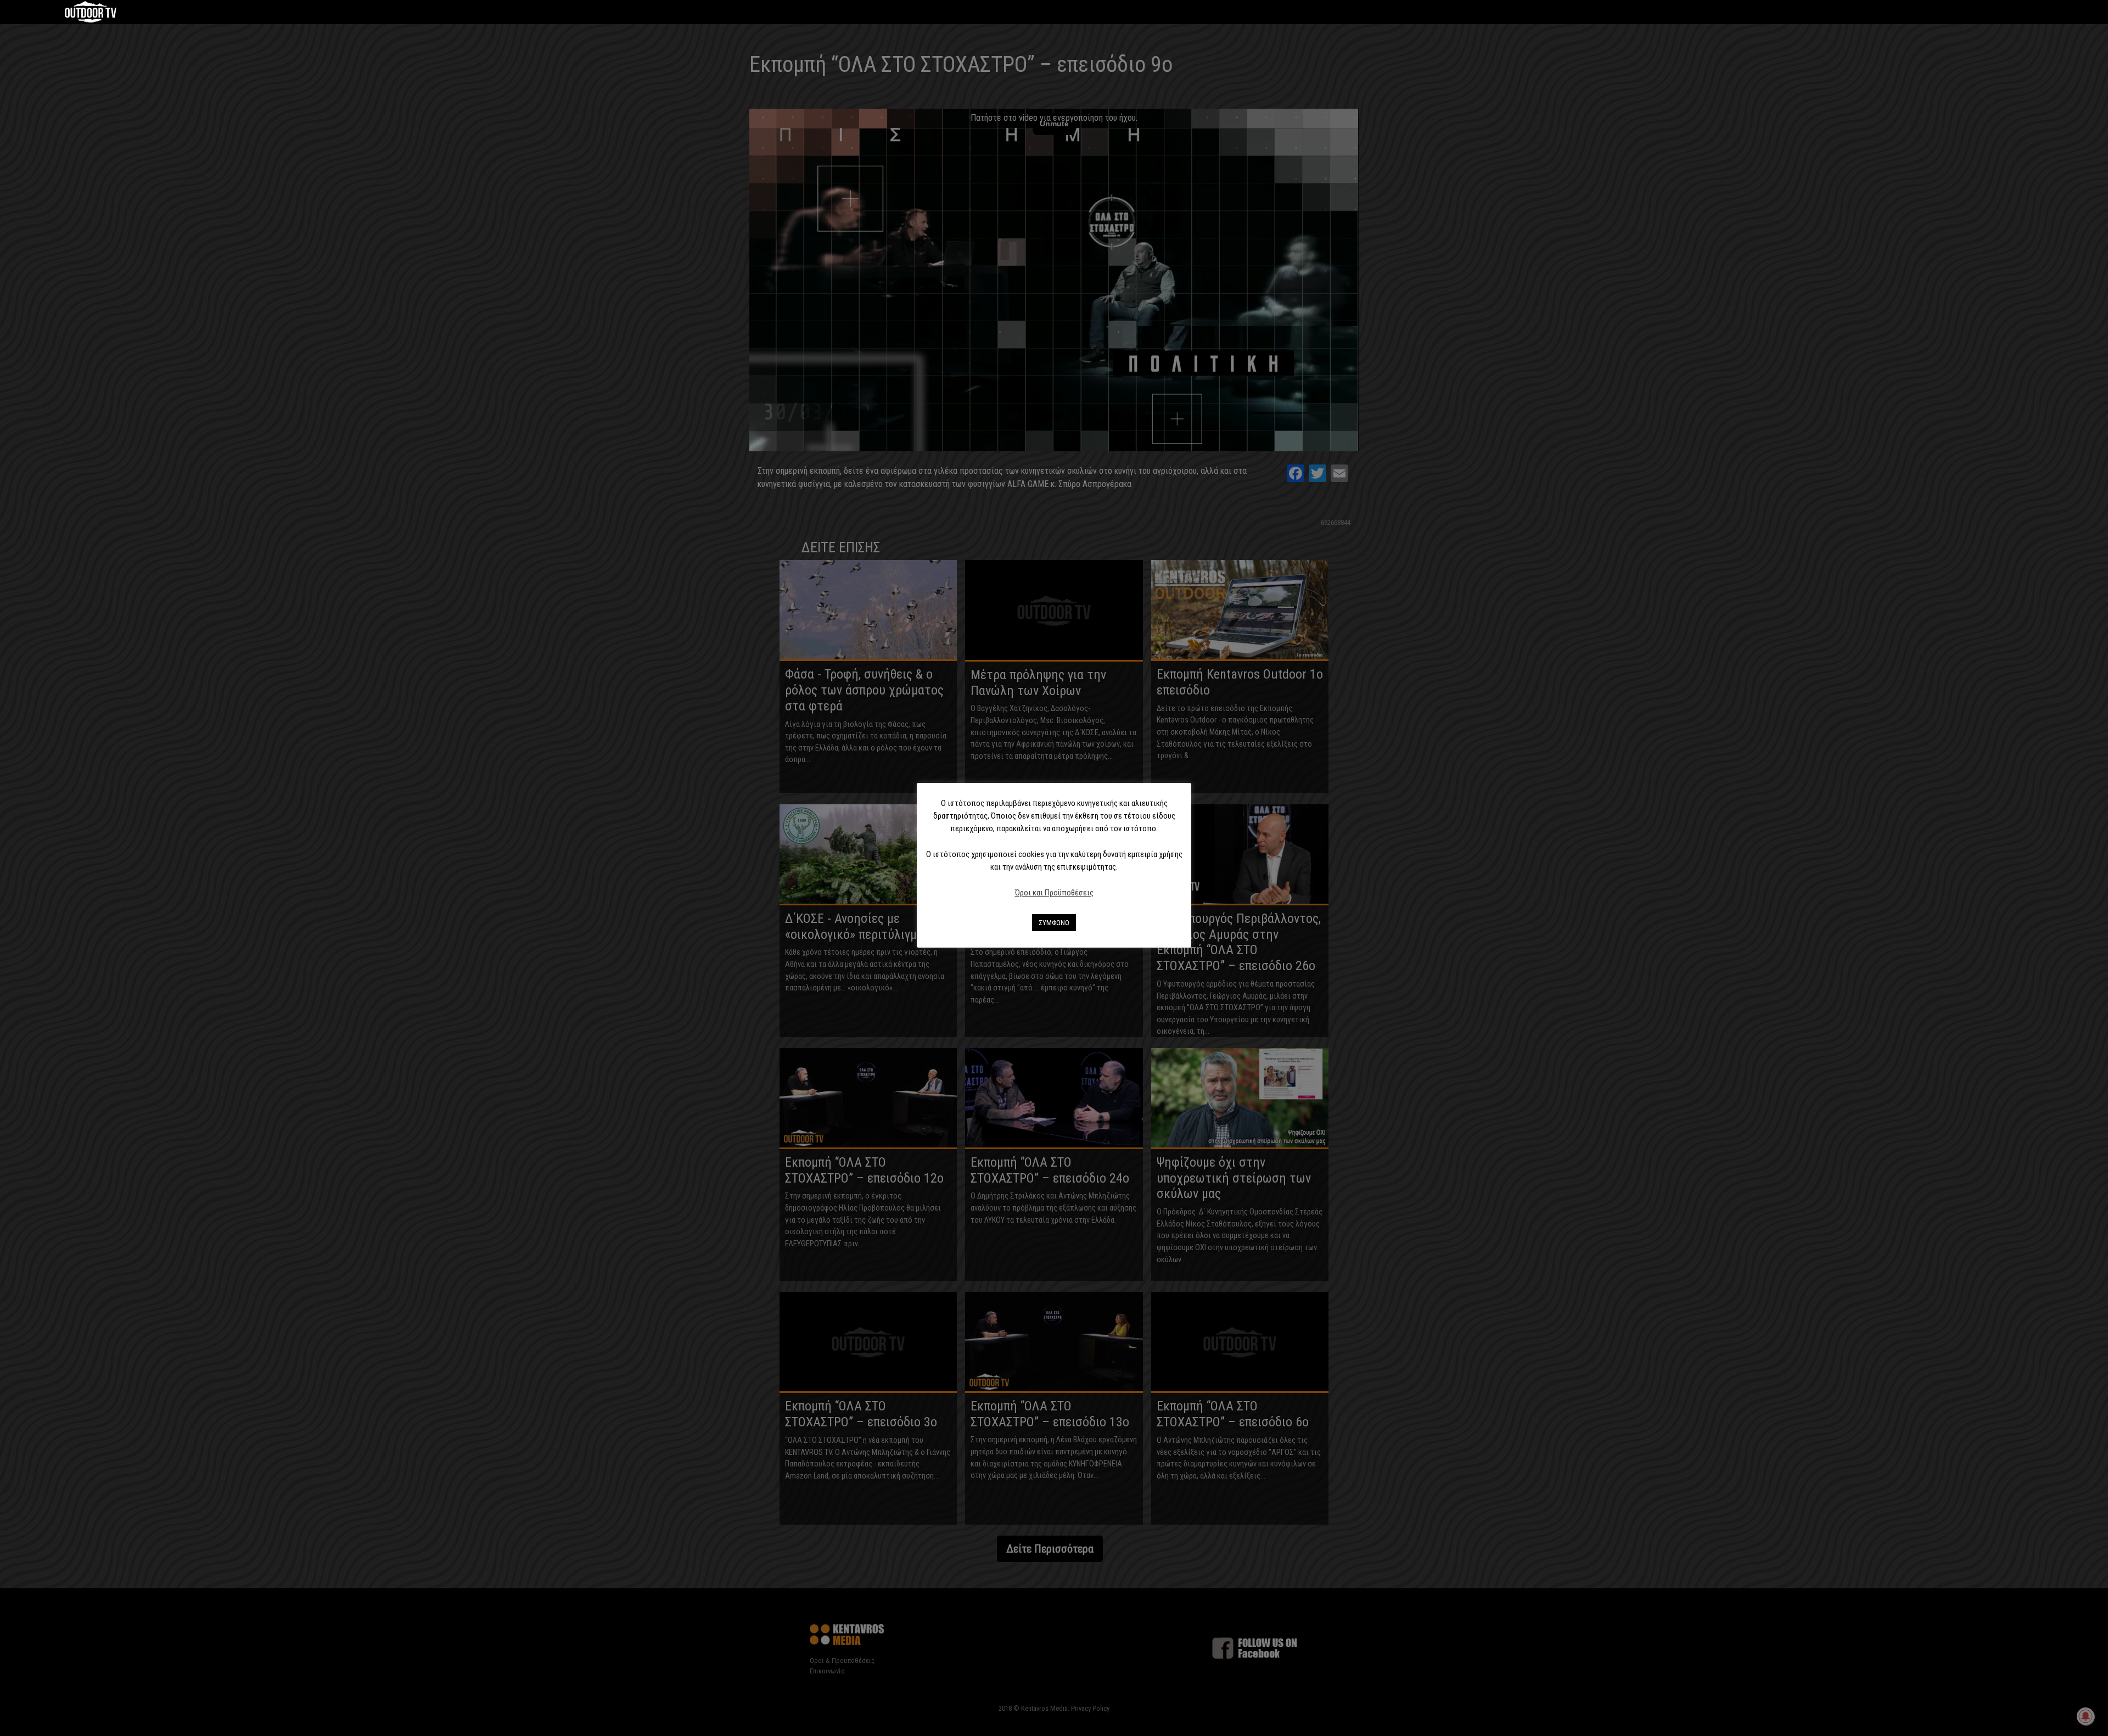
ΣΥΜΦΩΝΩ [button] (1054, 923)
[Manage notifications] (2085, 1716)
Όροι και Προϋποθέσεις (1054, 893)
